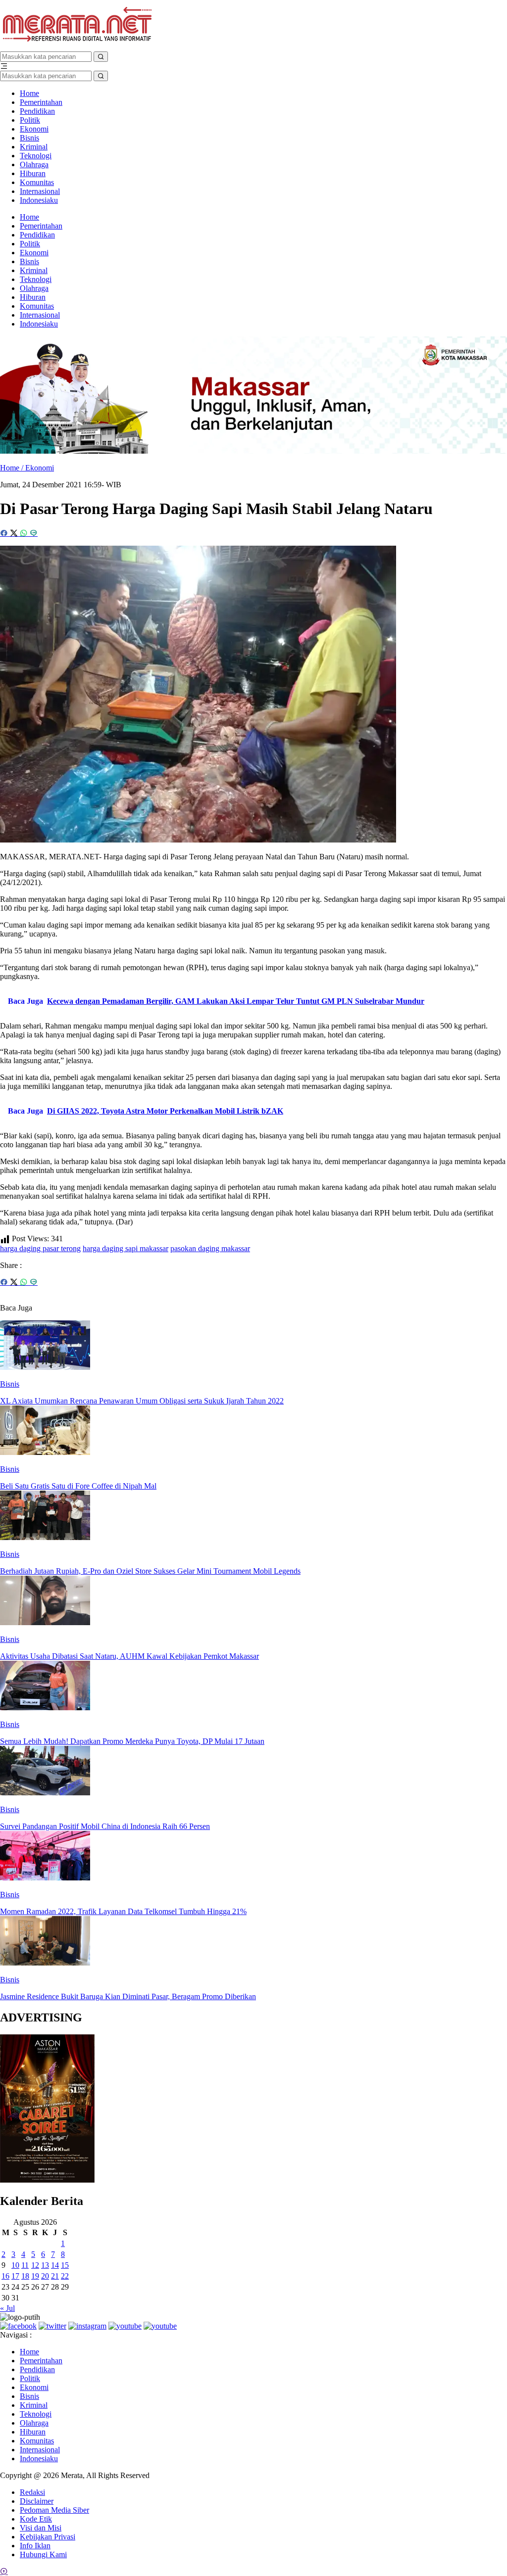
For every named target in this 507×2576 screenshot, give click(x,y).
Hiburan (33, 173)
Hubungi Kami (43, 2554)
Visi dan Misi (41, 2528)
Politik (30, 120)
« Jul (7, 2308)
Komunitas (37, 182)
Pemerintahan (41, 102)
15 (65, 2265)
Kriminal (34, 147)
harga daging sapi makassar (126, 1248)
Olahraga (34, 164)
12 (35, 2265)
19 (35, 2276)
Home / (13, 468)
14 (55, 2265)
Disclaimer (37, 2501)
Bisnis (29, 138)
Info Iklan (35, 2546)
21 (55, 2276)
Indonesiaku (39, 200)
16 (5, 2276)
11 (25, 2265)
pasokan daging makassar (210, 1248)
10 (15, 2265)
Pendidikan (37, 111)
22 (65, 2276)
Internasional (40, 191)
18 (25, 2276)
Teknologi (36, 156)
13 (45, 2265)
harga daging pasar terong (40, 1248)
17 (15, 2276)
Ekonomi (34, 129)
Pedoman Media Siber (54, 2510)
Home (29, 93)
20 (45, 2276)
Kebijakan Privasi (48, 2537)
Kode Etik (36, 2519)
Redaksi (32, 2492)
